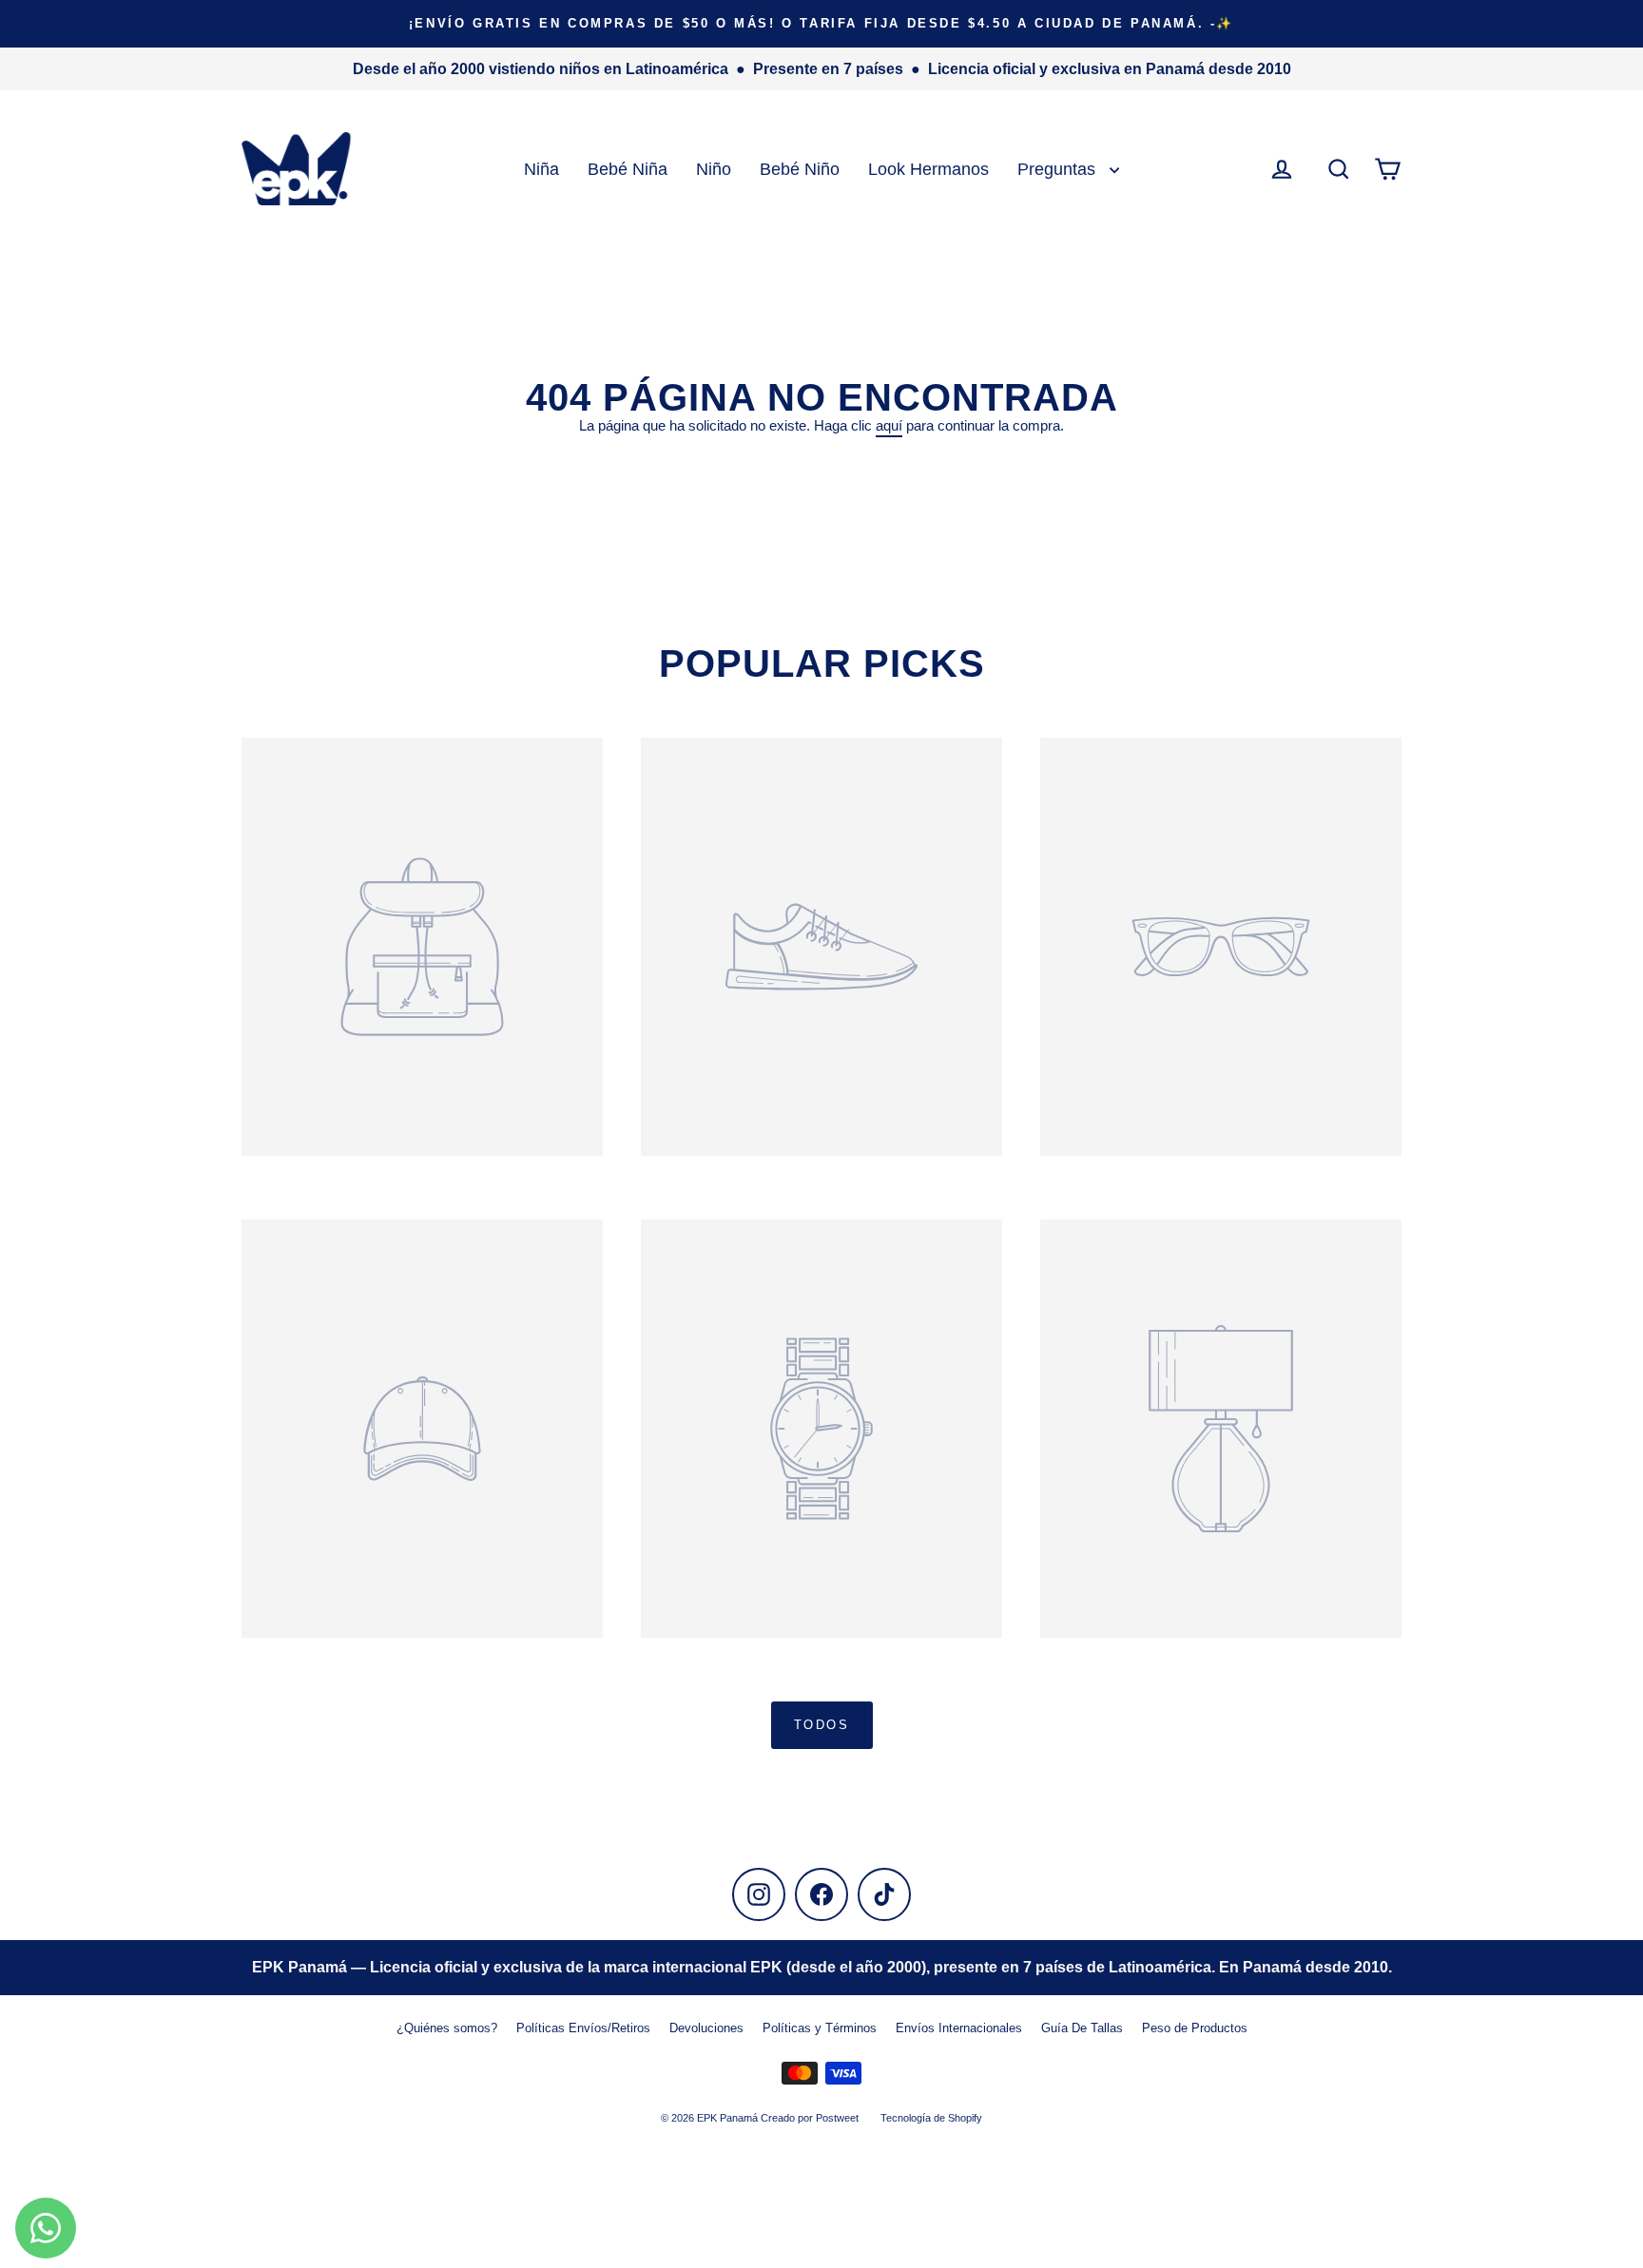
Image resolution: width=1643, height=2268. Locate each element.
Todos (822, 1725)
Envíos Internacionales (959, 2028)
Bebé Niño (800, 169)
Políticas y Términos (820, 2028)
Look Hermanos (928, 169)
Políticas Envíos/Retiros (583, 2028)
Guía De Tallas (1082, 2028)
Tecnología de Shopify (931, 2118)
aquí (889, 425)
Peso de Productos (1195, 2028)
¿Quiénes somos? (447, 2028)
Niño (714, 169)
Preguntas (1059, 169)
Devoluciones (706, 2028)
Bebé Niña (628, 169)
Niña (541, 169)
